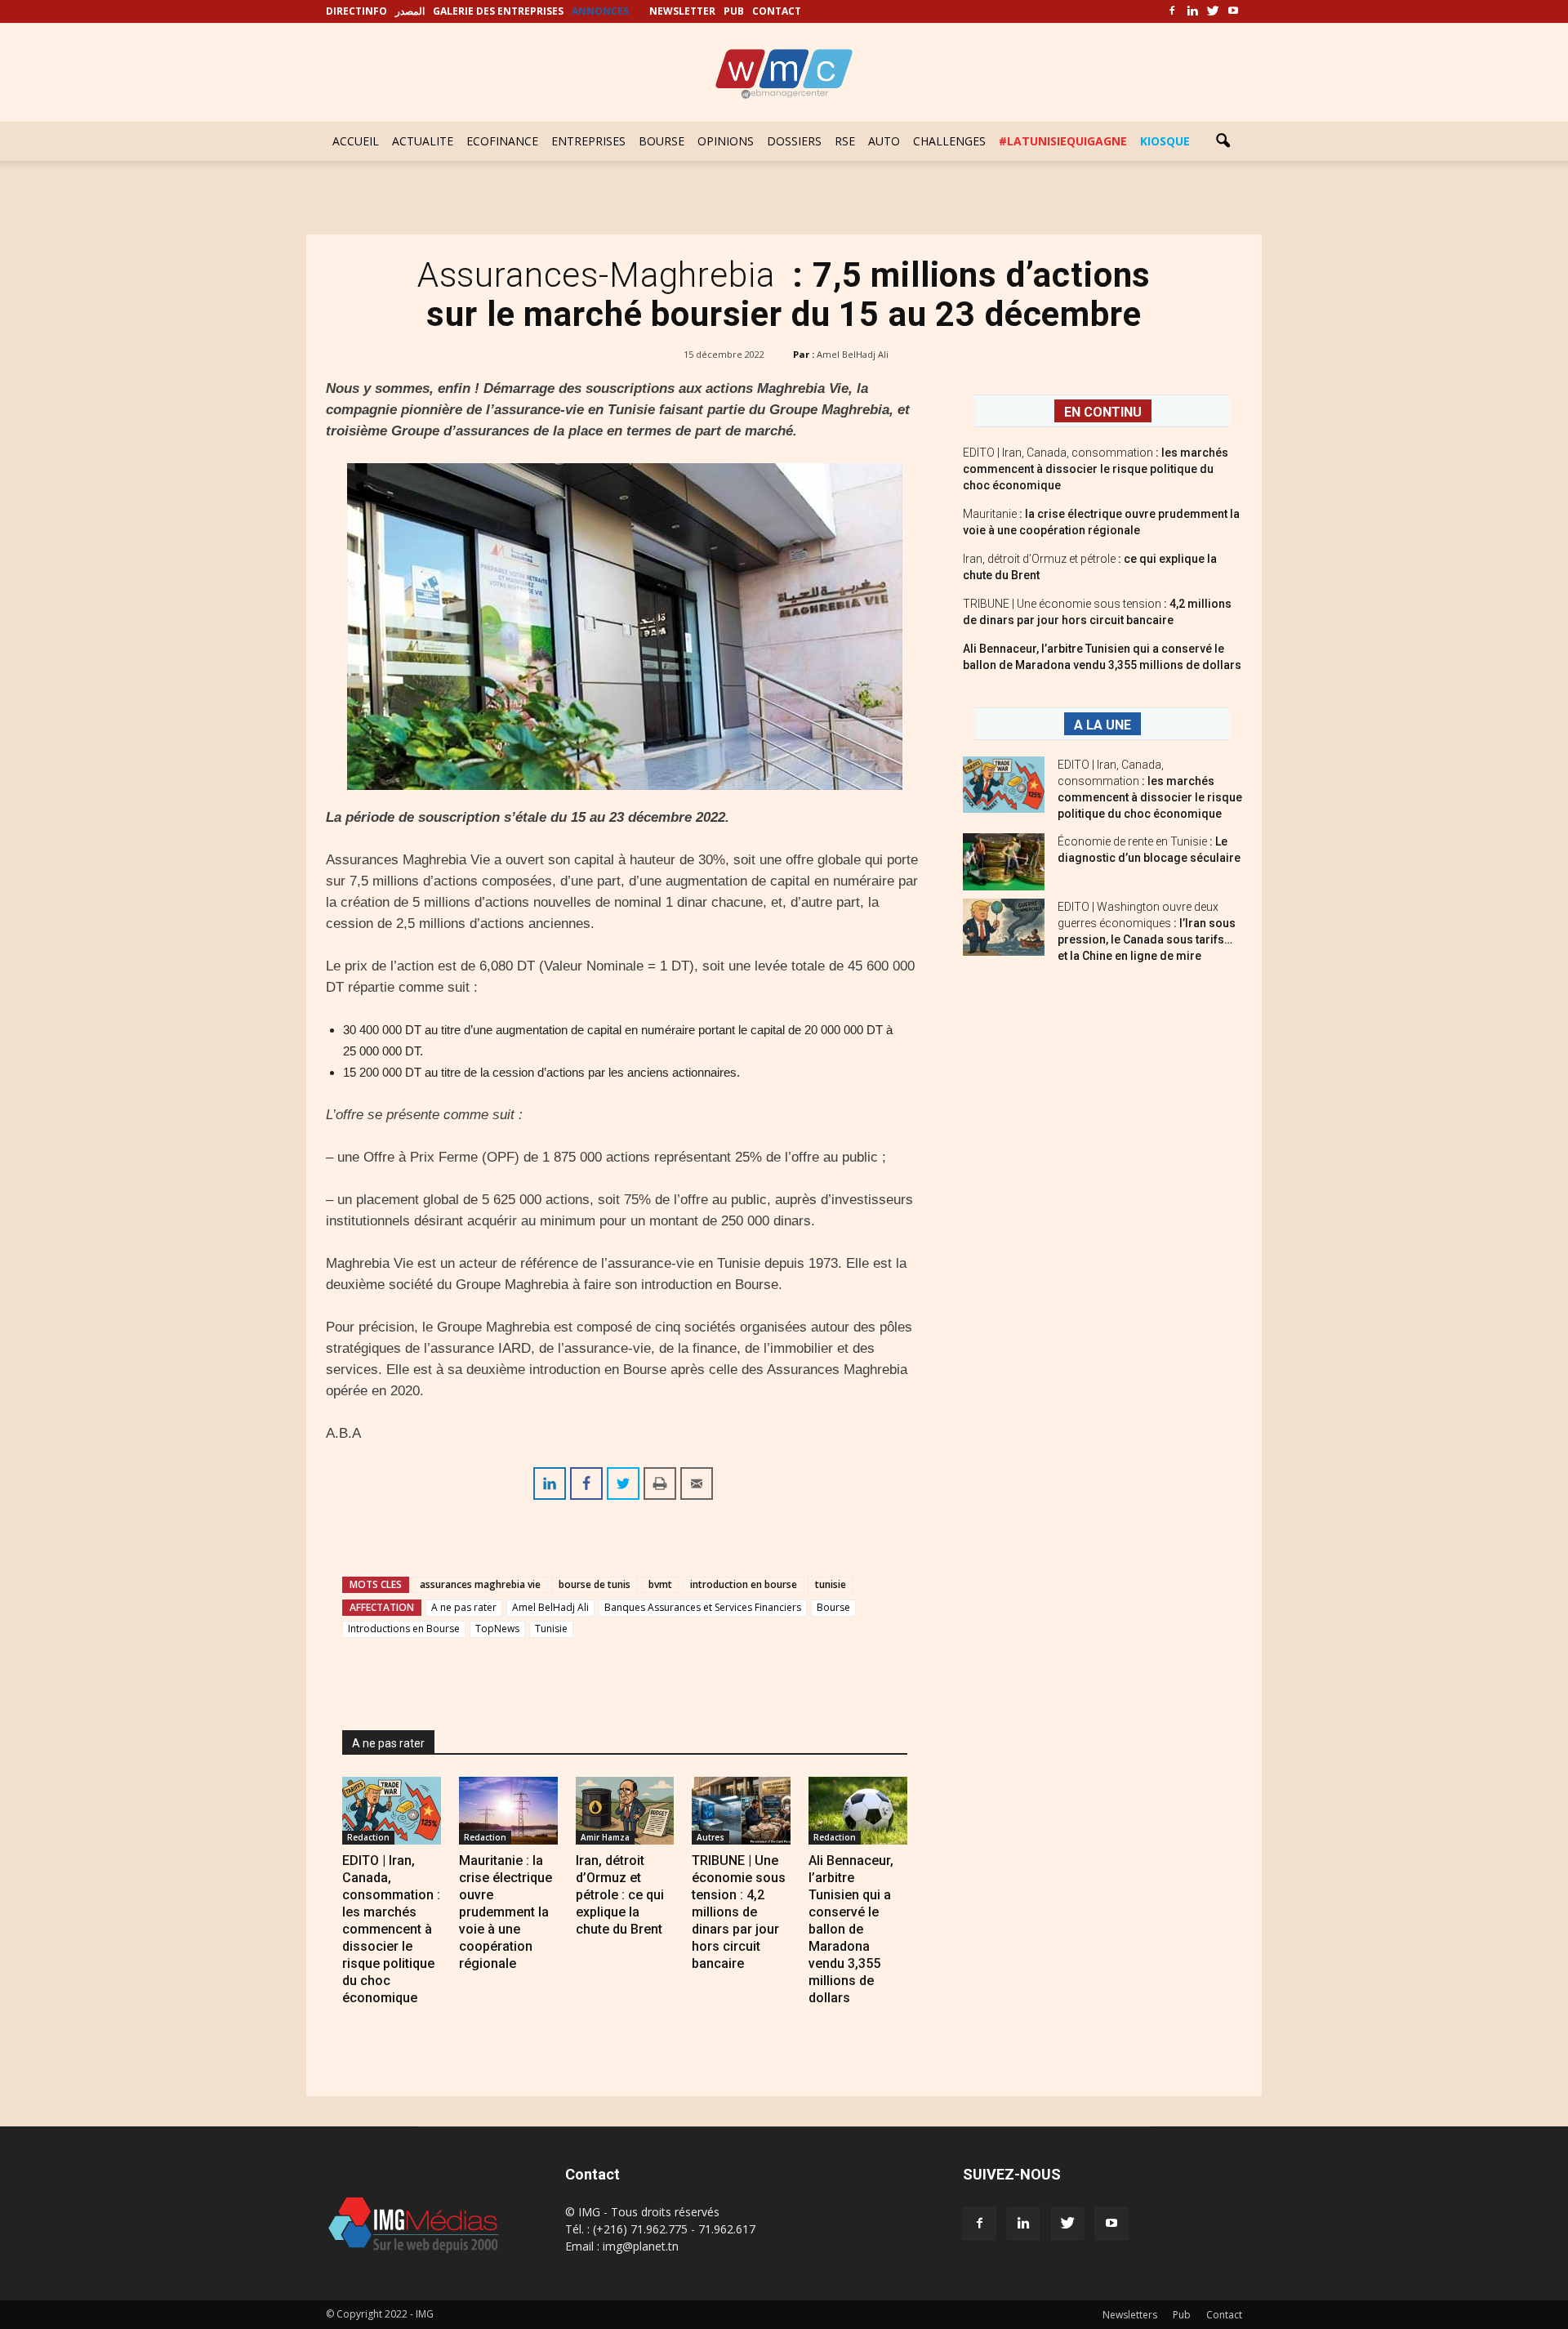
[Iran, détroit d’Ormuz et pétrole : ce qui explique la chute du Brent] (625, 1811)
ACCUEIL (356, 141)
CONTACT (777, 11)
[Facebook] (1172, 11)
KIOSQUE (1165, 141)
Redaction (368, 1837)
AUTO (884, 141)
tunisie (831, 1584)
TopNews (497, 1629)
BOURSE (661, 141)
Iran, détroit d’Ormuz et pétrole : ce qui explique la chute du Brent (620, 1895)
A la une (1102, 725)
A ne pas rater (464, 1607)
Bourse (833, 1607)
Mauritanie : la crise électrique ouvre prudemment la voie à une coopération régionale (506, 1912)
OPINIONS (726, 141)
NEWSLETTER (682, 11)
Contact (1224, 2315)
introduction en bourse (744, 1584)
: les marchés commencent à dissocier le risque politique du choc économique (1096, 469)
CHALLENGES (949, 141)
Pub (1182, 2315)
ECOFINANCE (502, 141)
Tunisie (551, 1629)
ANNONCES (600, 11)
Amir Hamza (605, 1837)
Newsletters (1130, 2315)
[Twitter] (1213, 11)
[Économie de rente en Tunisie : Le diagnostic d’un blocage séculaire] (1004, 862)
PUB (734, 11)
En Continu (1103, 412)
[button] (1223, 141)
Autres (710, 1837)
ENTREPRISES (588, 141)
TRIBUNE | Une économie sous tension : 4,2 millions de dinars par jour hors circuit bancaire (739, 1912)
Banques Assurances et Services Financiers (703, 1607)
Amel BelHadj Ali (853, 354)
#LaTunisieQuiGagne (1063, 141)
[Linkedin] (1192, 11)
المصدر (410, 11)
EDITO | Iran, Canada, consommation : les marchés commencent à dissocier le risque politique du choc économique (391, 1929)
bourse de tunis (595, 1584)
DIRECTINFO (356, 11)
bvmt (660, 1584)
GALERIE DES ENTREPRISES (498, 11)
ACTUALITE (423, 141)
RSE (845, 141)
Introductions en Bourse (404, 1629)
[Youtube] (1233, 11)
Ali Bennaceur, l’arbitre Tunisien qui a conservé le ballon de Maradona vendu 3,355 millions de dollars (851, 1929)
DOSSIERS (794, 141)
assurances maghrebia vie (480, 1584)
